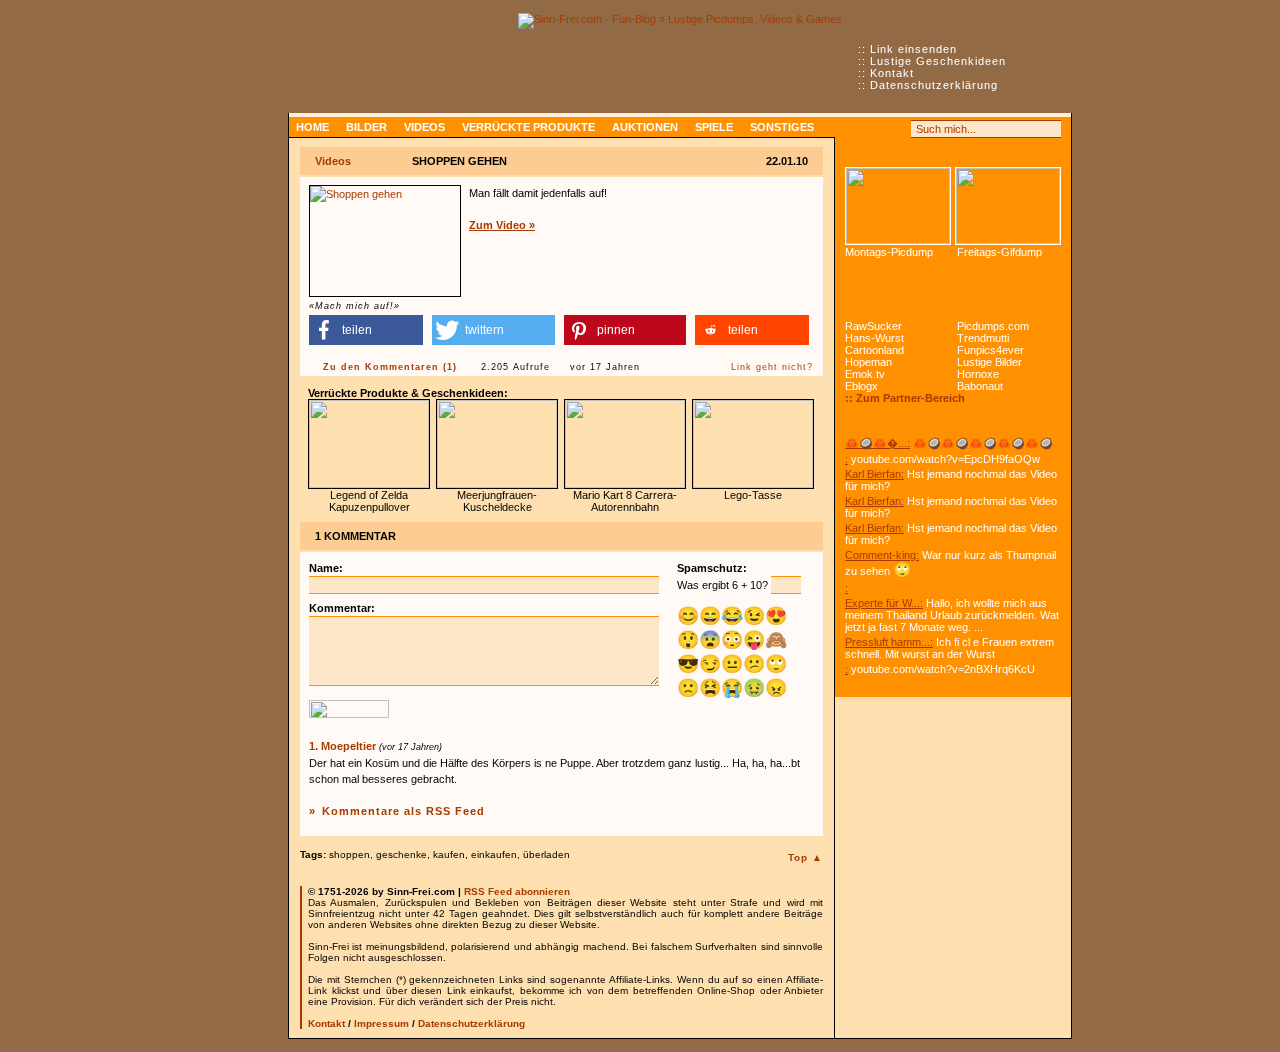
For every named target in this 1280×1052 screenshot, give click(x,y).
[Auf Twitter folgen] (898, 129)
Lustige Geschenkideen (938, 61)
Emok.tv (865, 374)
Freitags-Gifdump (999, 252)
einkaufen (494, 854)
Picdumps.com (993, 326)
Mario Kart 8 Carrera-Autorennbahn (625, 501)
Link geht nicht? (772, 367)
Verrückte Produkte (528, 127)
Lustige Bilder (989, 362)
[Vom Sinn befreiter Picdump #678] (898, 206)
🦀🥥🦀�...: (877, 443)
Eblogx (861, 386)
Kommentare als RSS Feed (403, 811)
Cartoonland (874, 350)
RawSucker (873, 326)
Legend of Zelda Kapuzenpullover (369, 501)
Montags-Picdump (889, 252)
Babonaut (980, 386)
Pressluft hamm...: (889, 642)
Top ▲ (805, 857)
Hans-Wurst (874, 338)
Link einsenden (913, 49)
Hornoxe (978, 374)
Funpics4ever (990, 350)
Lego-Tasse (753, 495)
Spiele (714, 127)
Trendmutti (983, 338)
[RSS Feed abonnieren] (854, 129)
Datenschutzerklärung (934, 85)
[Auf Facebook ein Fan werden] (876, 129)
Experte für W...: (884, 603)
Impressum (381, 1023)
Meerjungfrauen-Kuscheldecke (497, 501)
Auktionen (645, 127)
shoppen (349, 854)
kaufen (449, 854)
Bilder (366, 127)
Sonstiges (782, 127)
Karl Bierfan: (874, 474)
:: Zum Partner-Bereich (905, 398)
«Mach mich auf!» (354, 306)
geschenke (401, 854)
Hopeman (868, 362)
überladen (546, 854)
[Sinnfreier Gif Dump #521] (1008, 206)
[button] (366, 330)
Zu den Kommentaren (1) (390, 367)
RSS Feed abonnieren (517, 891)
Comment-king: (882, 555)
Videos (424, 127)
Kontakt (892, 73)
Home (312, 127)
